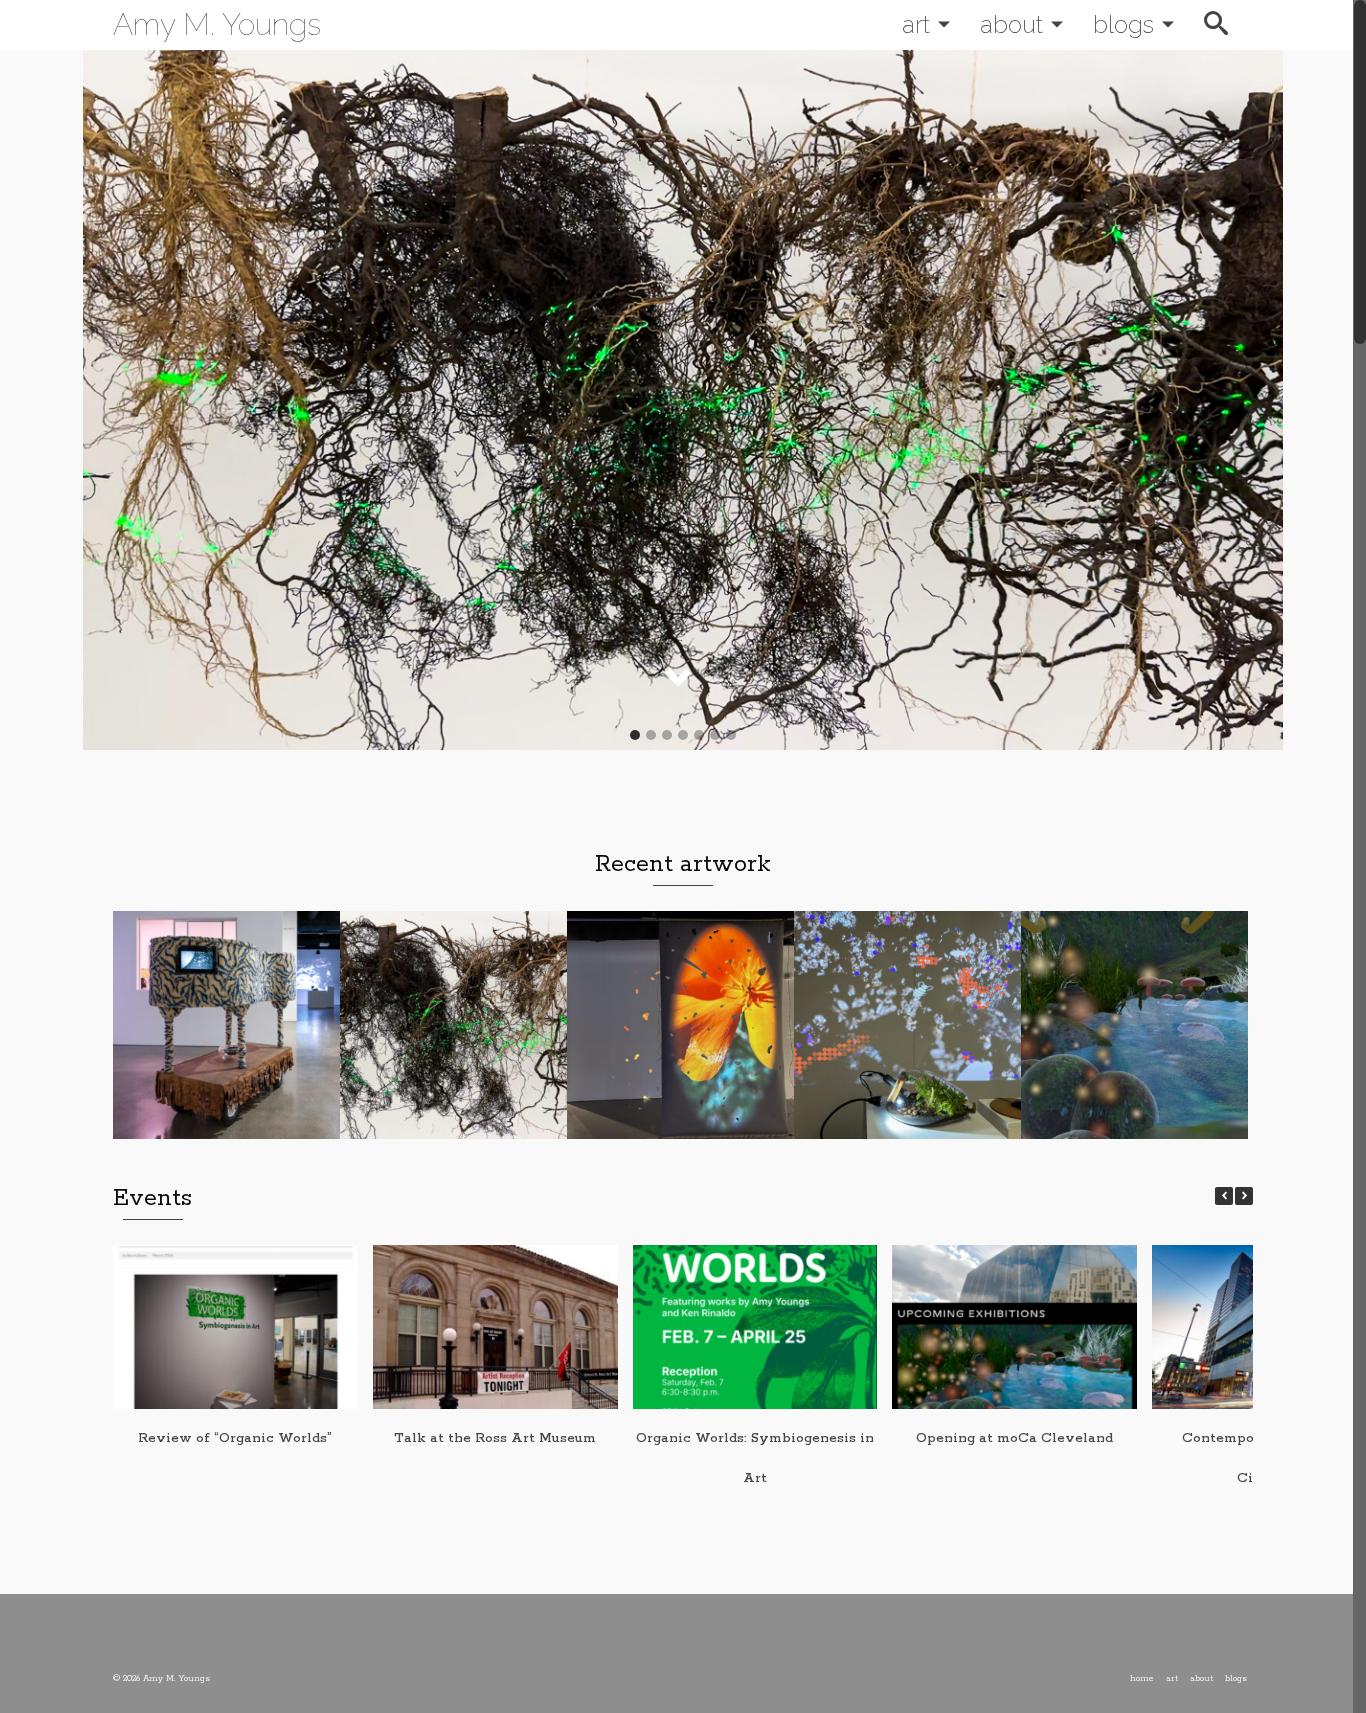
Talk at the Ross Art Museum (495, 1438)
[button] (1244, 1196)
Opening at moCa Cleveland (1014, 1438)
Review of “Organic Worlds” (235, 1438)
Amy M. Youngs (217, 24)
